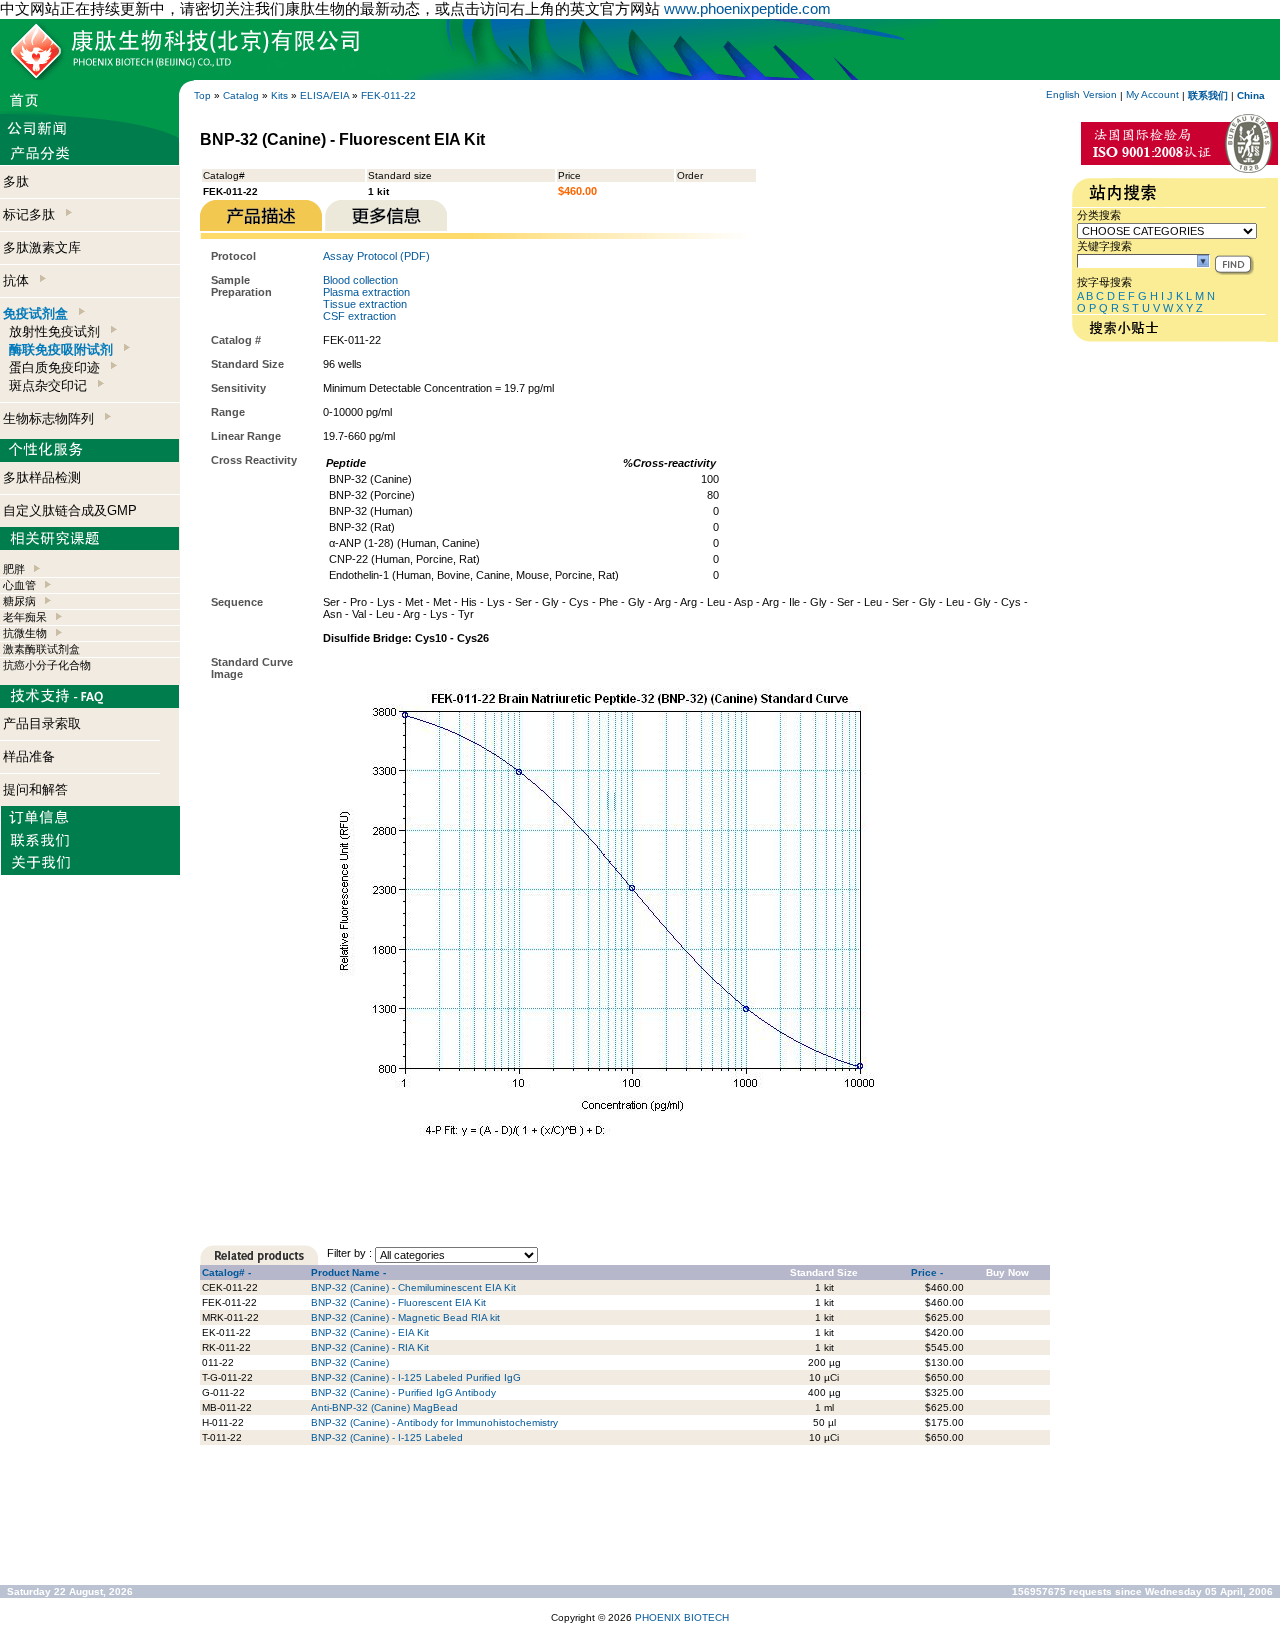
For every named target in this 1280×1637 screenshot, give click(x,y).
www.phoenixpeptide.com (747, 8)
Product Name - (348, 1272)
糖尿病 (19, 601)
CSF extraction (359, 316)
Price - (927, 1272)
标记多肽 (33, 214)
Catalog (241, 95)
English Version (1081, 94)
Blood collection (360, 280)
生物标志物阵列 (52, 418)
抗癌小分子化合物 (47, 665)
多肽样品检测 (42, 477)
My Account (1152, 94)
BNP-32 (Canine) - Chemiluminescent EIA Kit (413, 1287)
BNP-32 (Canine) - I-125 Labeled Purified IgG (416, 1377)
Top (202, 95)
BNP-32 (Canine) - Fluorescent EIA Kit (398, 1302)
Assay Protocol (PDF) (376, 256)
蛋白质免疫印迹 (58, 367)
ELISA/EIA (324, 95)
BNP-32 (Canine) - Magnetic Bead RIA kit (405, 1317)
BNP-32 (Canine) (350, 1362)
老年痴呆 (25, 617)
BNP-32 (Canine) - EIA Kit (370, 1332)
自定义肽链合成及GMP (70, 510)
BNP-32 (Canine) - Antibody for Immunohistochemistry (434, 1422)
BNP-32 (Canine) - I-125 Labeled (387, 1437)
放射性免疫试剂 (58, 331)
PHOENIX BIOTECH (682, 1617)
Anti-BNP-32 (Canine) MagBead (384, 1407)
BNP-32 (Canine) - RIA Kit (370, 1347)
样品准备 (29, 756)
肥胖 (14, 569)
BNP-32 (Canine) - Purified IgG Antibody (403, 1392)
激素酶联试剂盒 (41, 649)
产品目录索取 (42, 723)
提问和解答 (35, 789)
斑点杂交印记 (52, 385)
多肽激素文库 (42, 247)
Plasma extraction (366, 292)
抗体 (20, 280)
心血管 (19, 585)
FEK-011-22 (388, 95)
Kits (279, 95)
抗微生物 (25, 633)
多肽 (16, 181)
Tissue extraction (365, 304)
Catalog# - (226, 1272)
